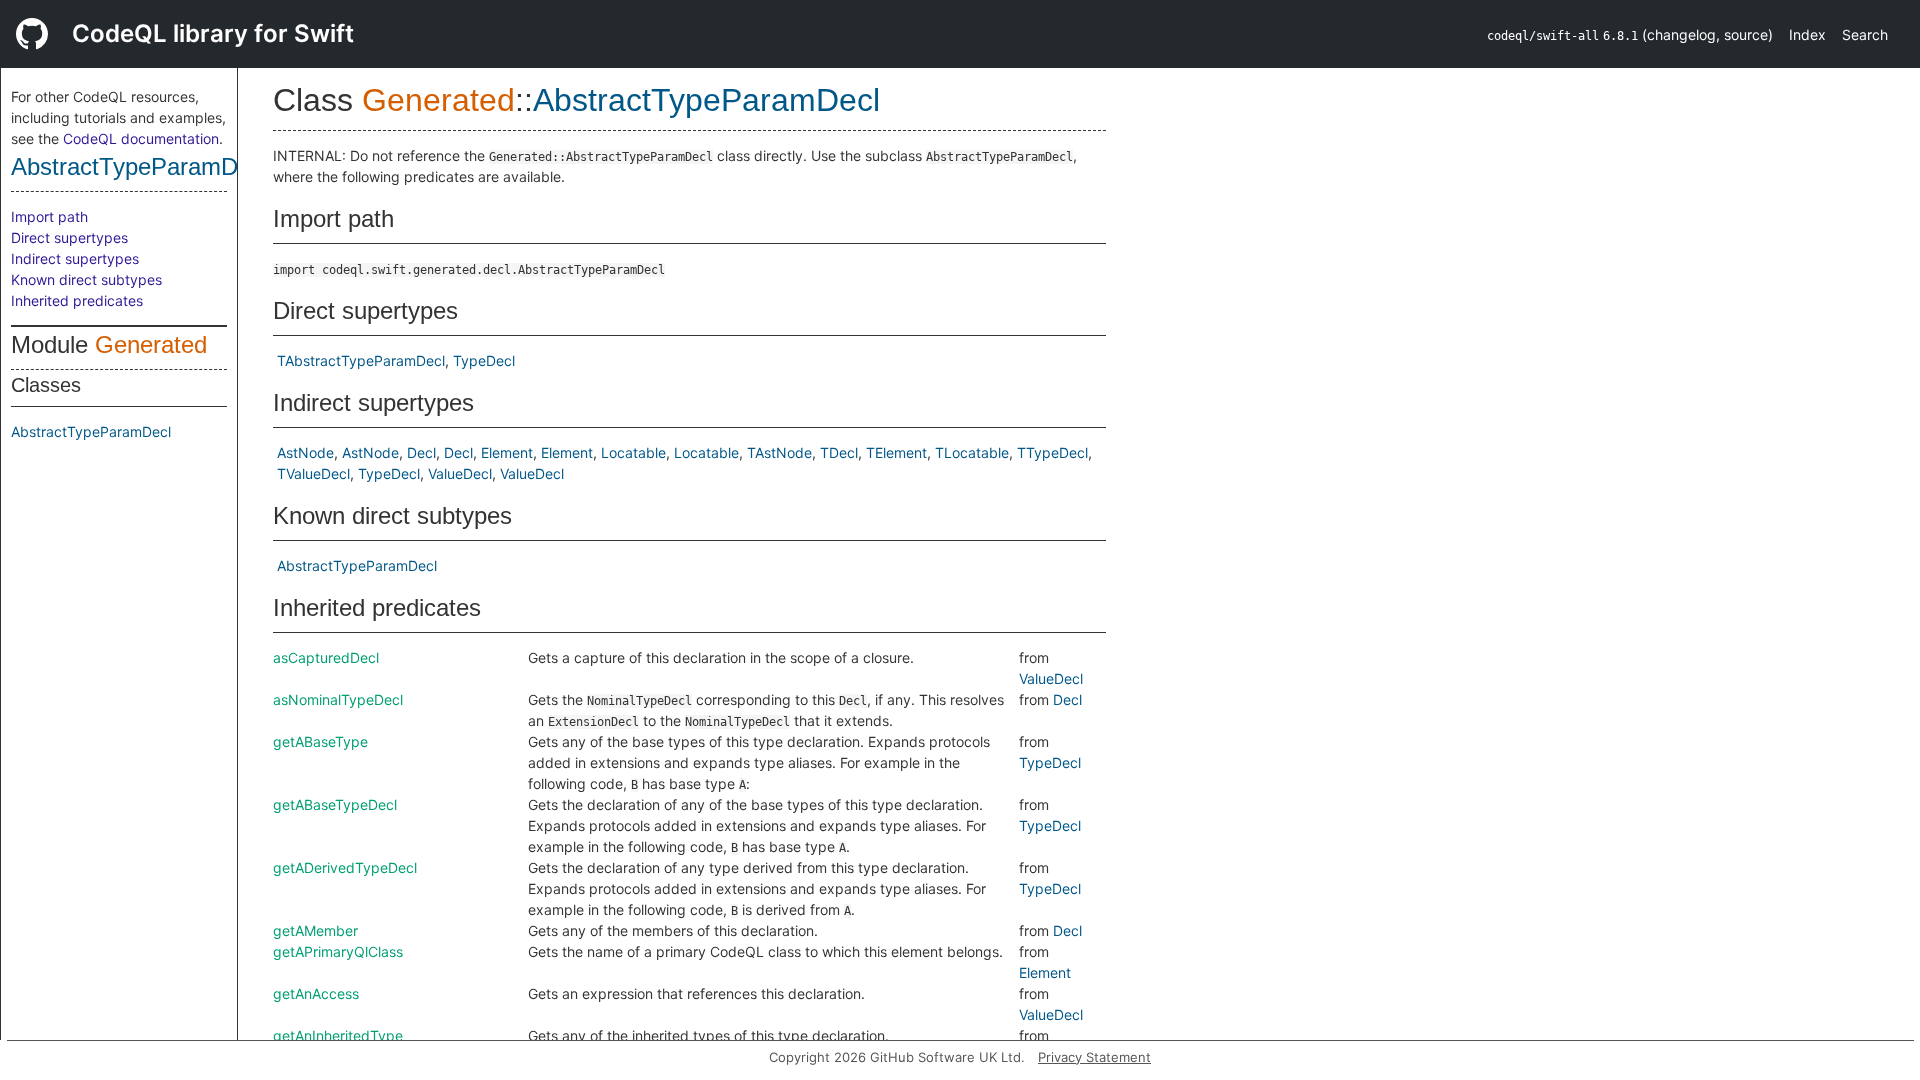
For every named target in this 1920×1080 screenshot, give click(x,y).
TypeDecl (484, 360)
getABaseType (320, 741)
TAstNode (779, 452)
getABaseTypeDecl (335, 804)
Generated (151, 344)
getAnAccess (316, 993)
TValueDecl (313, 473)
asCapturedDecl (326, 657)
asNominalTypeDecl (338, 699)
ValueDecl (460, 473)
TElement (896, 452)
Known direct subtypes (86, 279)
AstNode (305, 452)
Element (507, 452)
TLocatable (972, 452)
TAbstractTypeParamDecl (361, 360)
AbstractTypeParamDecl (139, 166)
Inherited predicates (77, 300)
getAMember (315, 930)
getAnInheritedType (338, 1035)
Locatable (633, 452)
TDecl (839, 452)
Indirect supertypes (75, 258)
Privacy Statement (1094, 1057)
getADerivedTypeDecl (345, 867)
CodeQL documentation (141, 138)
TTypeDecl (1052, 452)
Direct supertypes (69, 237)
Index (1807, 34)
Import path (49, 216)
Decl (421, 452)
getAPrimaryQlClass (338, 951)
